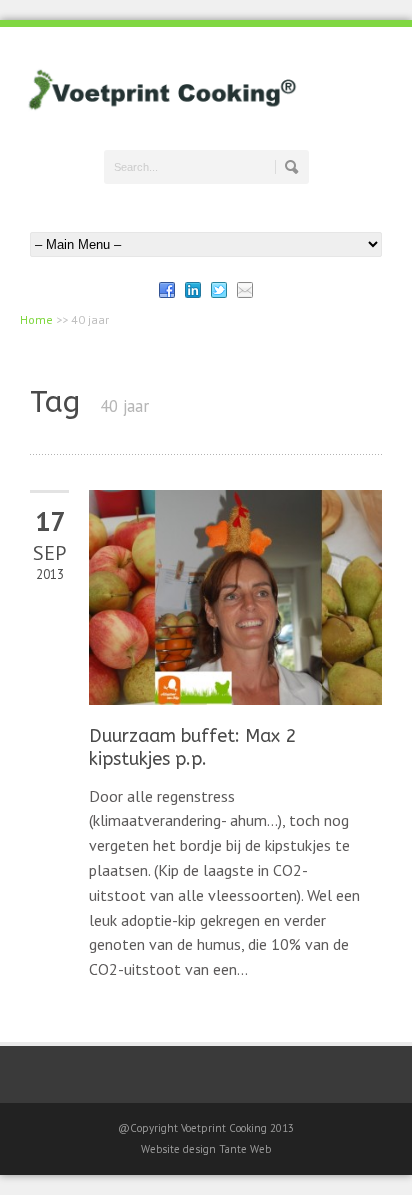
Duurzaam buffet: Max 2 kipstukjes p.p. (192, 747)
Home (36, 319)
